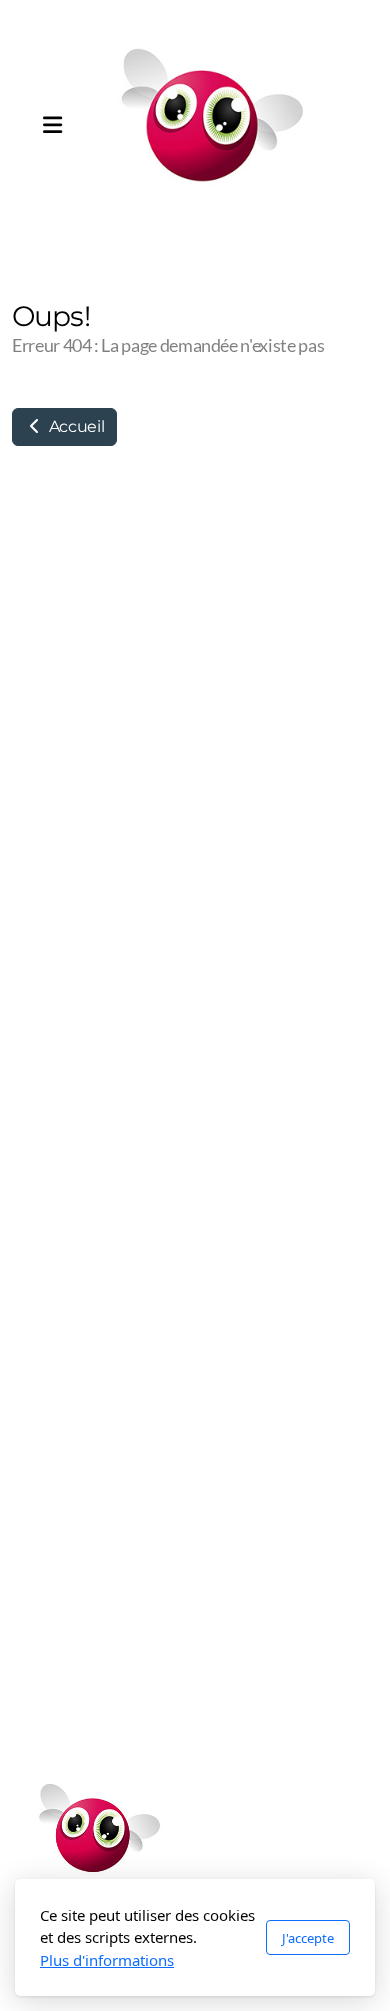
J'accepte (308, 1938)
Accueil (74, 426)
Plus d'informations (107, 1960)
